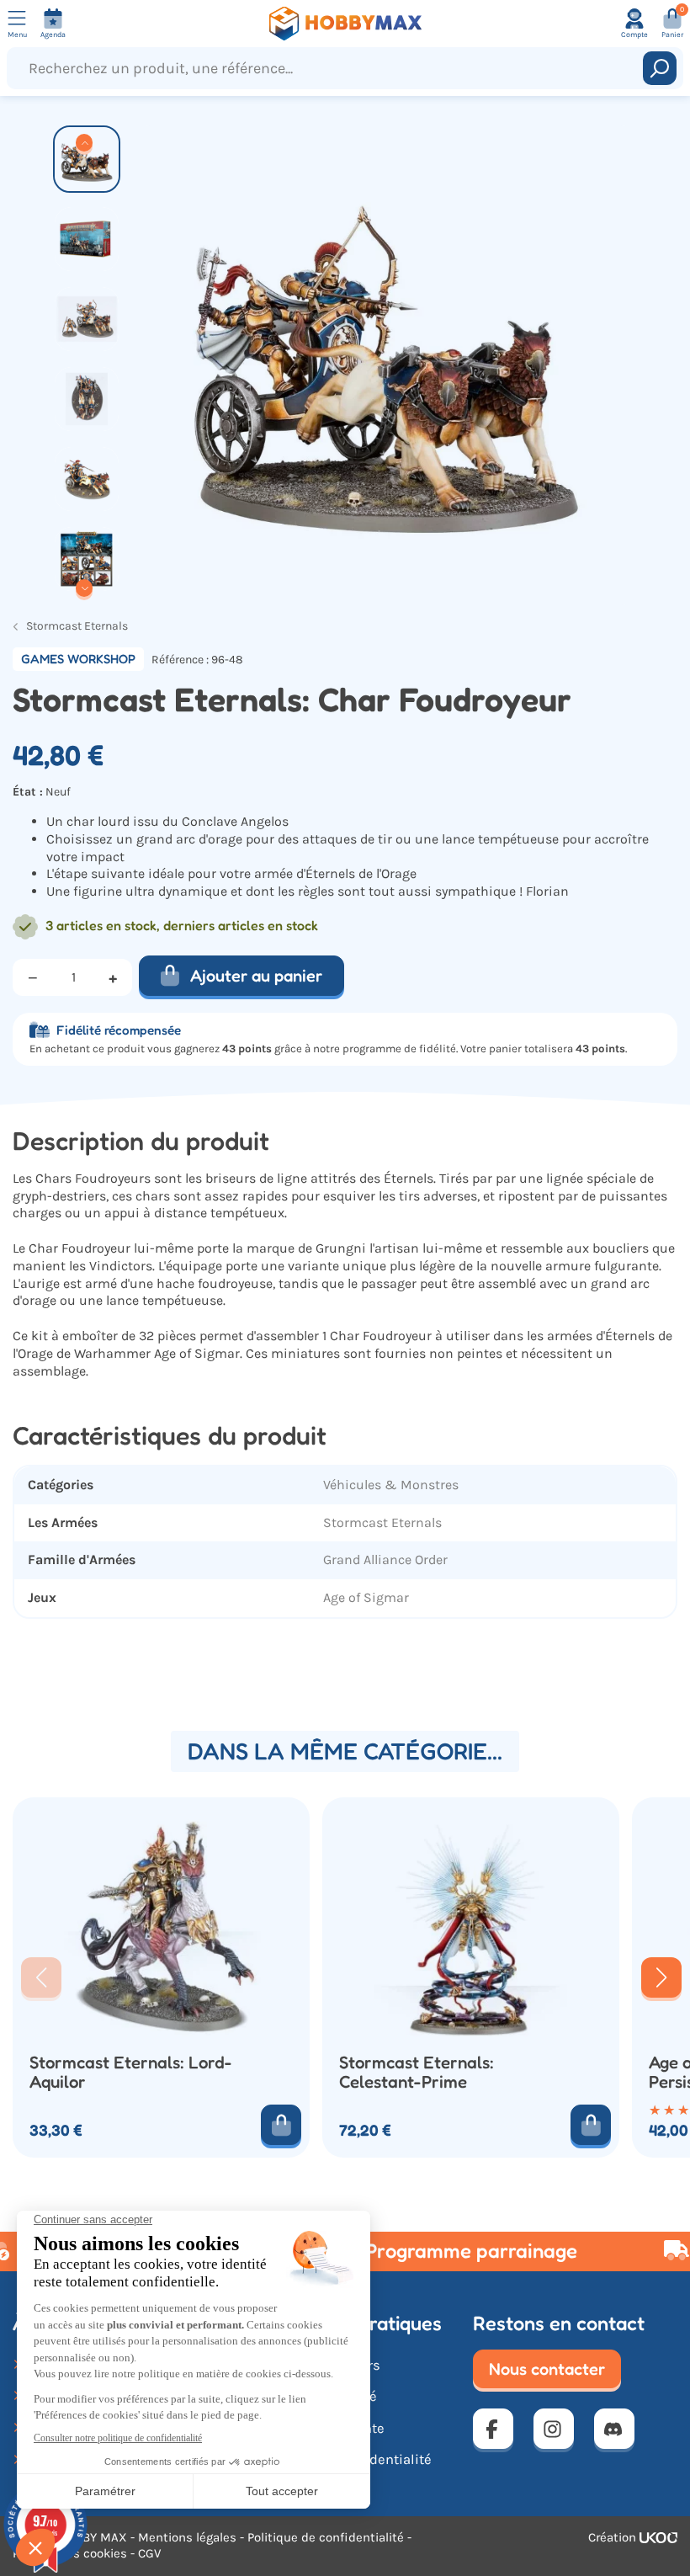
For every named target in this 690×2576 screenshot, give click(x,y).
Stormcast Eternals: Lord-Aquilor (131, 2072)
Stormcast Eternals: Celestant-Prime (417, 2072)
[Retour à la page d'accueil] (345, 24)
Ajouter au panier (256, 976)
